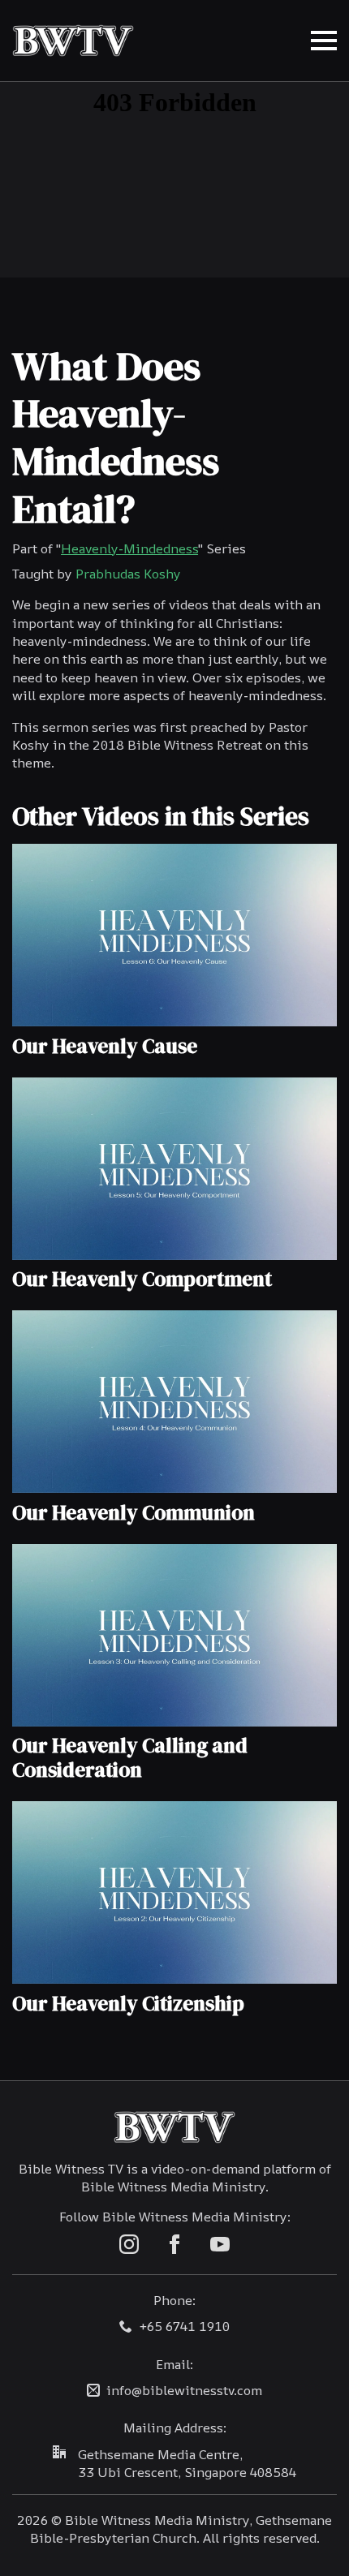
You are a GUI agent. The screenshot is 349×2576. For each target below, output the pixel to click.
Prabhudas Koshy (128, 574)
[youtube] (220, 2244)
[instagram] (129, 2244)
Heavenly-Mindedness (129, 548)
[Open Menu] (324, 41)
